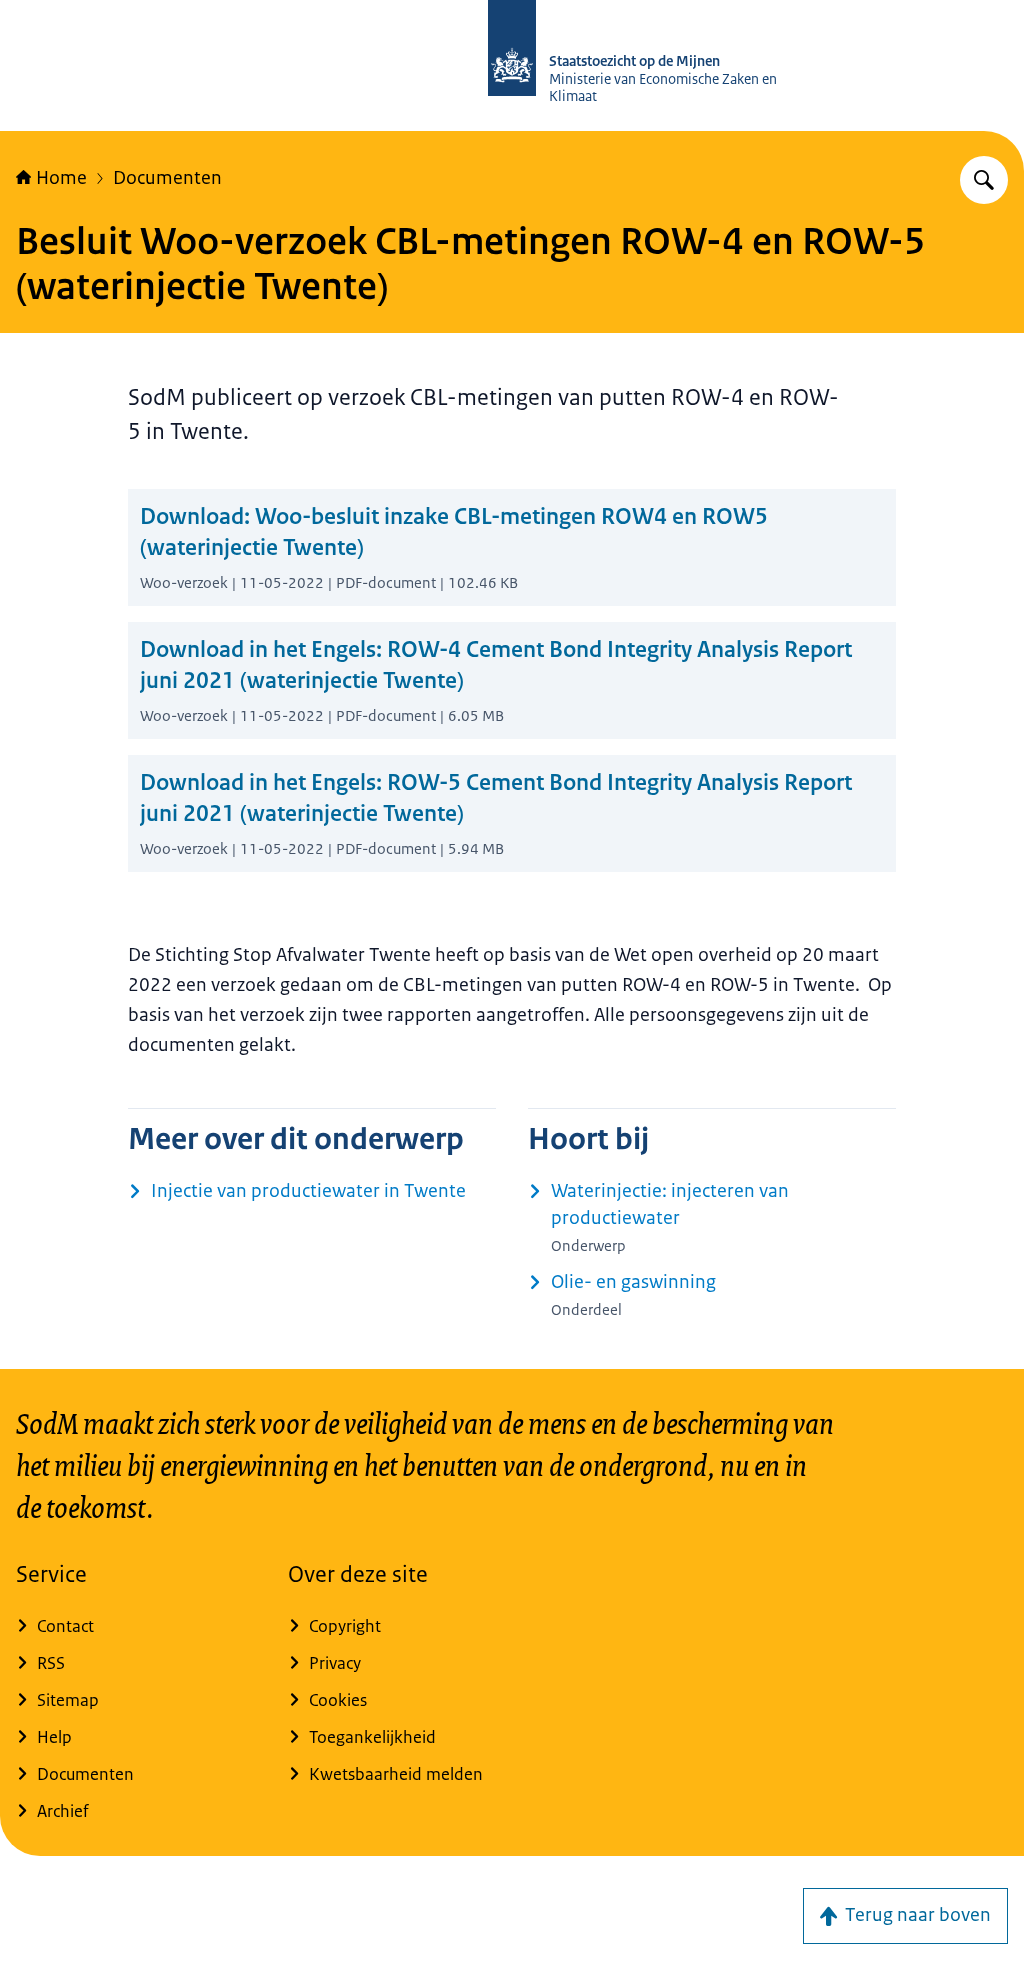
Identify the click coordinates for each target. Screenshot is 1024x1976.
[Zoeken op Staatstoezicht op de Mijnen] (984, 180)
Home (61, 178)
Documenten (167, 178)
